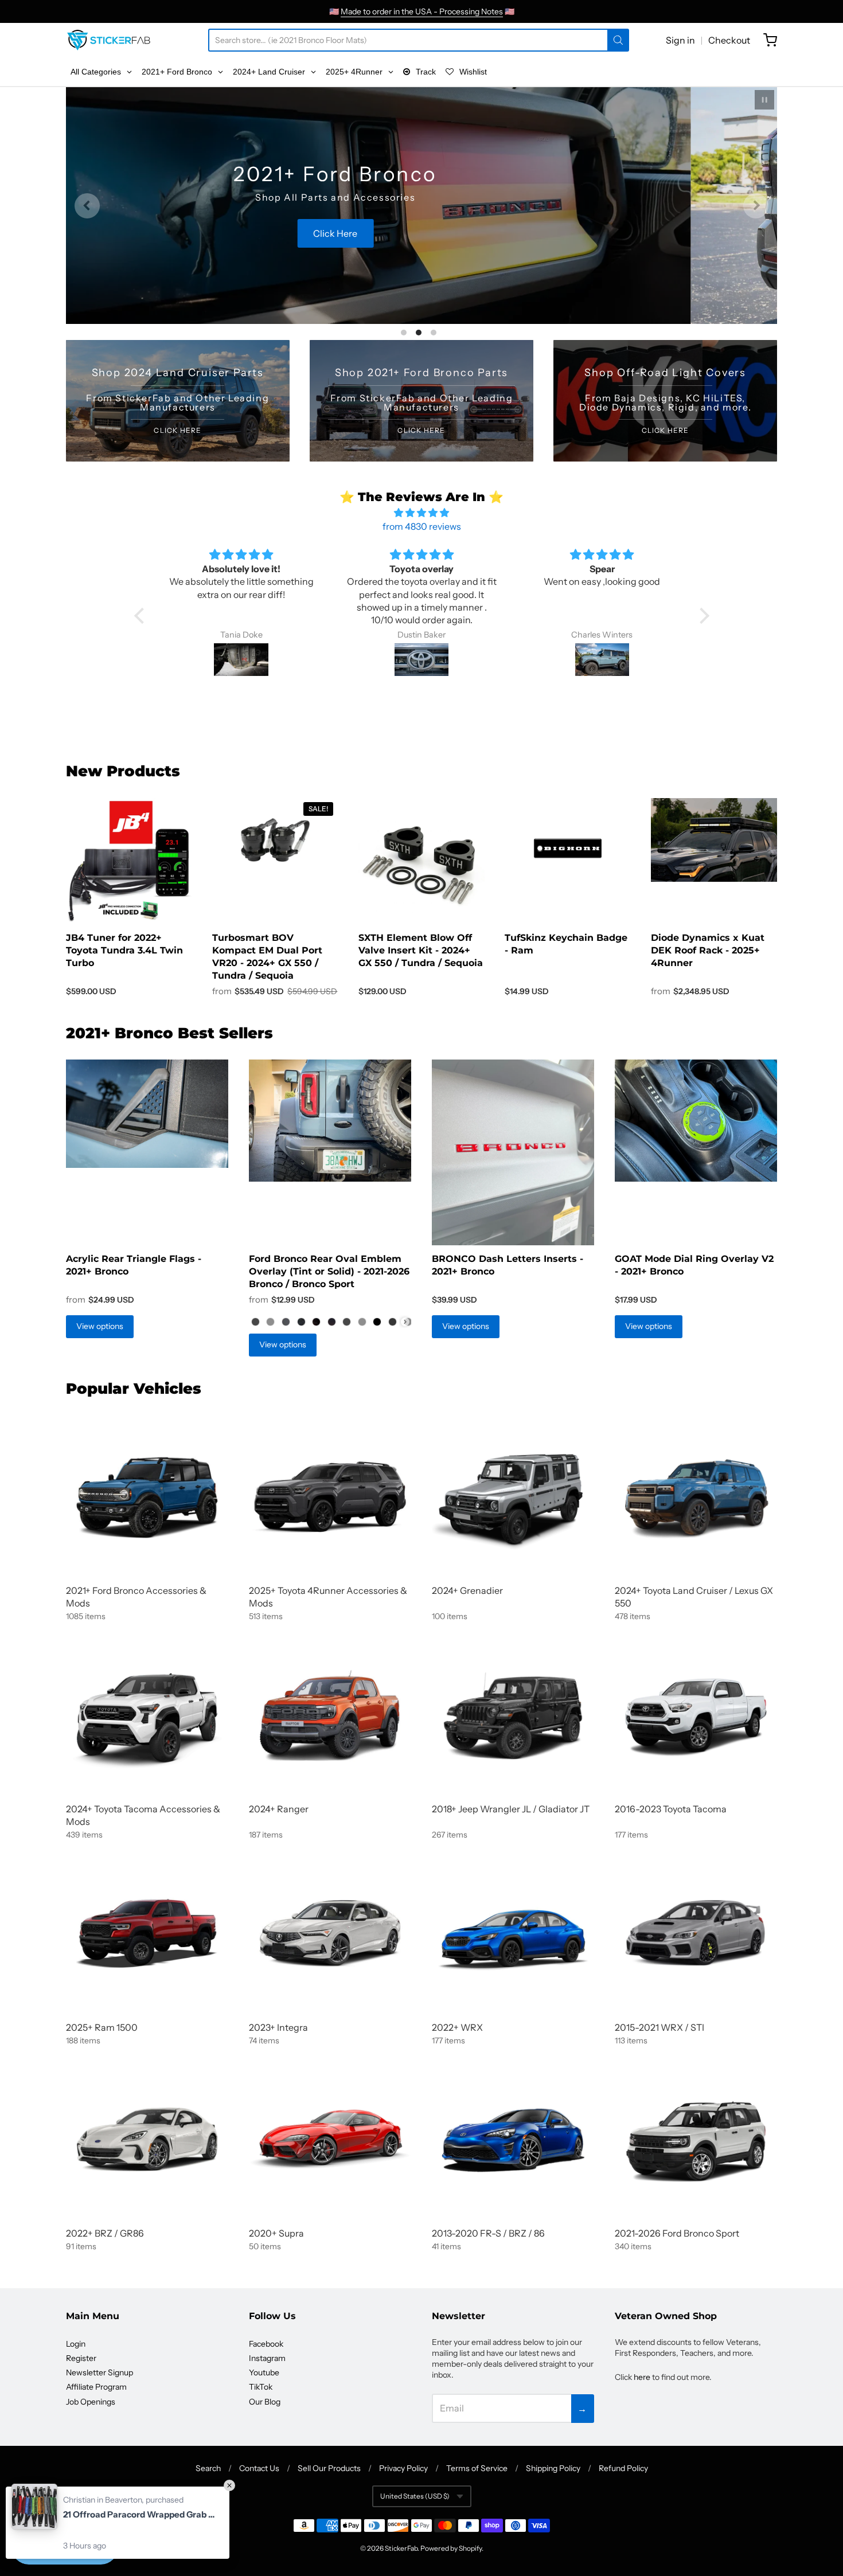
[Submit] (618, 40)
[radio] (255, 1322)
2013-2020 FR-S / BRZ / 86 (488, 2233)
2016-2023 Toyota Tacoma (671, 1809)
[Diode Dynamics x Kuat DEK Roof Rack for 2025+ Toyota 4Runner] (714, 840)
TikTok (261, 2387)
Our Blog (265, 2402)
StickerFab (401, 2548)
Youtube (264, 2372)
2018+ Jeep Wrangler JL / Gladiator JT (511, 1809)
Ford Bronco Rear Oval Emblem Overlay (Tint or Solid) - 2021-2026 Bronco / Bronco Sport (329, 1271)
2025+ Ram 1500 (102, 2027)
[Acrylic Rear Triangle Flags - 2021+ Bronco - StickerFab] (147, 1114)
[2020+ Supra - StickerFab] (330, 2139)
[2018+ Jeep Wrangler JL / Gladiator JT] (513, 1715)
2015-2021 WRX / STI (659, 2027)
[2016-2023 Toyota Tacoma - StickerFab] (696, 1715)
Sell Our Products (329, 2468)
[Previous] (87, 206)
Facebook (266, 2344)
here (642, 2377)
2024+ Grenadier (467, 1590)
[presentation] (405, 1322)
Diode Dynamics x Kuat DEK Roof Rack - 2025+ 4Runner (708, 950)
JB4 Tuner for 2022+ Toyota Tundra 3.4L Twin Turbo (124, 950)
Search (208, 2468)
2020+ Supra (276, 2233)
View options (100, 1326)
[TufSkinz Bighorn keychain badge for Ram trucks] (568, 849)
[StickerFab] (109, 40)
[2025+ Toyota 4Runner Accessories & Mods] (330, 1497)
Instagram (267, 2358)
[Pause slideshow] (764, 100)
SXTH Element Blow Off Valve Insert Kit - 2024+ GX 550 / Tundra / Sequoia (421, 950)
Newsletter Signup (99, 2372)
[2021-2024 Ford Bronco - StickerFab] (147, 1497)
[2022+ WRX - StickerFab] (513, 1934)
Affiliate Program (96, 2387)
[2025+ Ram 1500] (147, 1934)
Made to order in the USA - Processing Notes (422, 11)
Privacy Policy (403, 2468)
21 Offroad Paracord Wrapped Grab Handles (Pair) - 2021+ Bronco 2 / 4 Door (140, 2514)
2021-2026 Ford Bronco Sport (677, 2233)
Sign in (680, 40)
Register (81, 2358)
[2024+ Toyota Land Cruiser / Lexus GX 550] (696, 1497)
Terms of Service (477, 2468)
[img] (422, 513)
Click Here (421, 255)
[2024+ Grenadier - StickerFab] (513, 1497)
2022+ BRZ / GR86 (105, 2233)
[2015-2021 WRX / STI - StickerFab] (696, 1934)
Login (76, 2344)
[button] (142, 616)
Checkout (729, 40)
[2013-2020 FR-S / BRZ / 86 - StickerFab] (513, 2139)
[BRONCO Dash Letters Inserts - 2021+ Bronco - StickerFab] (513, 1152)
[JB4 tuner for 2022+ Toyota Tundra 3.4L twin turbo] (129, 861)
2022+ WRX (457, 2027)
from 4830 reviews (422, 526)
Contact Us (259, 2468)
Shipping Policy (553, 2468)
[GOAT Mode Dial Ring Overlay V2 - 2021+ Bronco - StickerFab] (696, 1121)
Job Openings (91, 2402)
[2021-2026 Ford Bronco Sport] (696, 2139)
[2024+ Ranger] (330, 1715)
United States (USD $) (415, 2496)
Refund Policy (623, 2468)
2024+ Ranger (279, 1809)
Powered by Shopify (451, 2548)
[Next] (756, 206)
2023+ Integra (278, 2027)
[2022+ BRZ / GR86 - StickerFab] (147, 2139)
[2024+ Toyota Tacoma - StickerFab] (147, 1715)
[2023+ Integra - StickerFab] (330, 1934)
